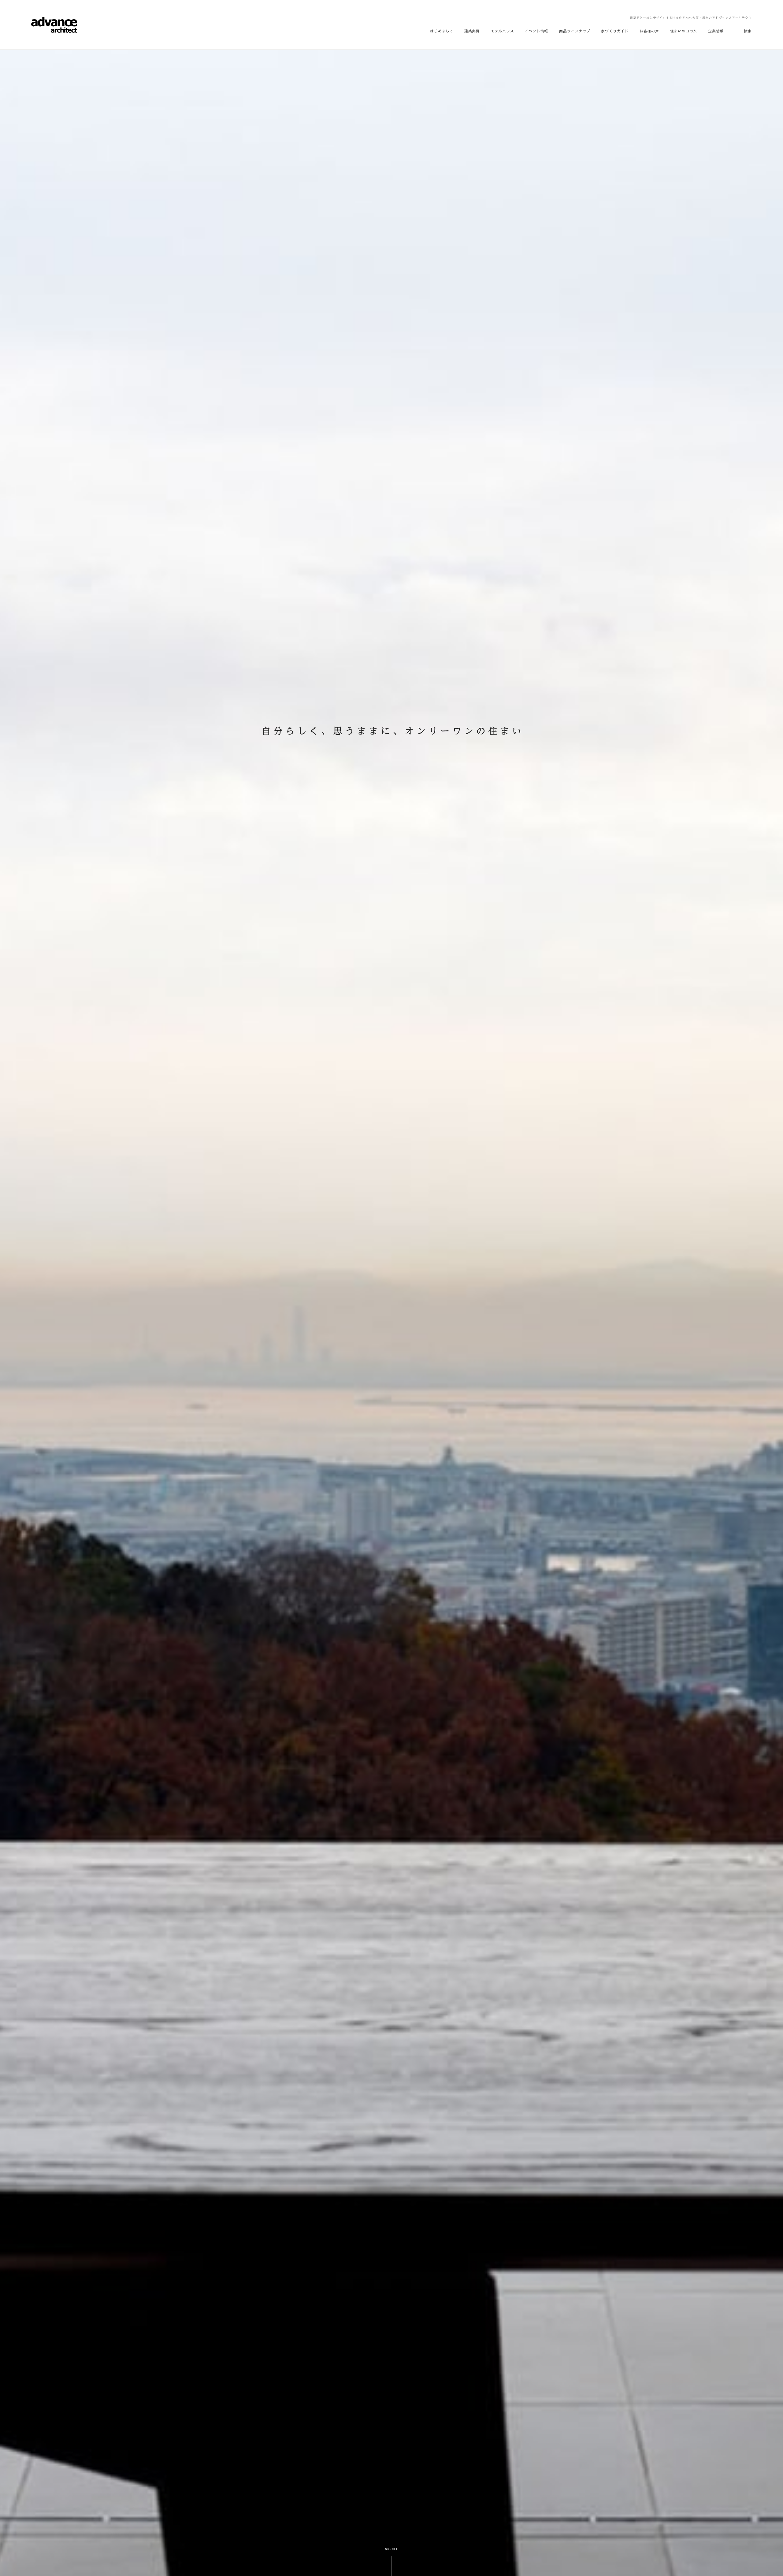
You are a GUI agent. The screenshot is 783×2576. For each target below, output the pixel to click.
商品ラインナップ (575, 31)
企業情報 (716, 31)
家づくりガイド (615, 31)
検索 (748, 31)
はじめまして (442, 31)
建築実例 (472, 31)
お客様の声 (649, 31)
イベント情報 (536, 31)
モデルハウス (503, 31)
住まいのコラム (684, 31)
